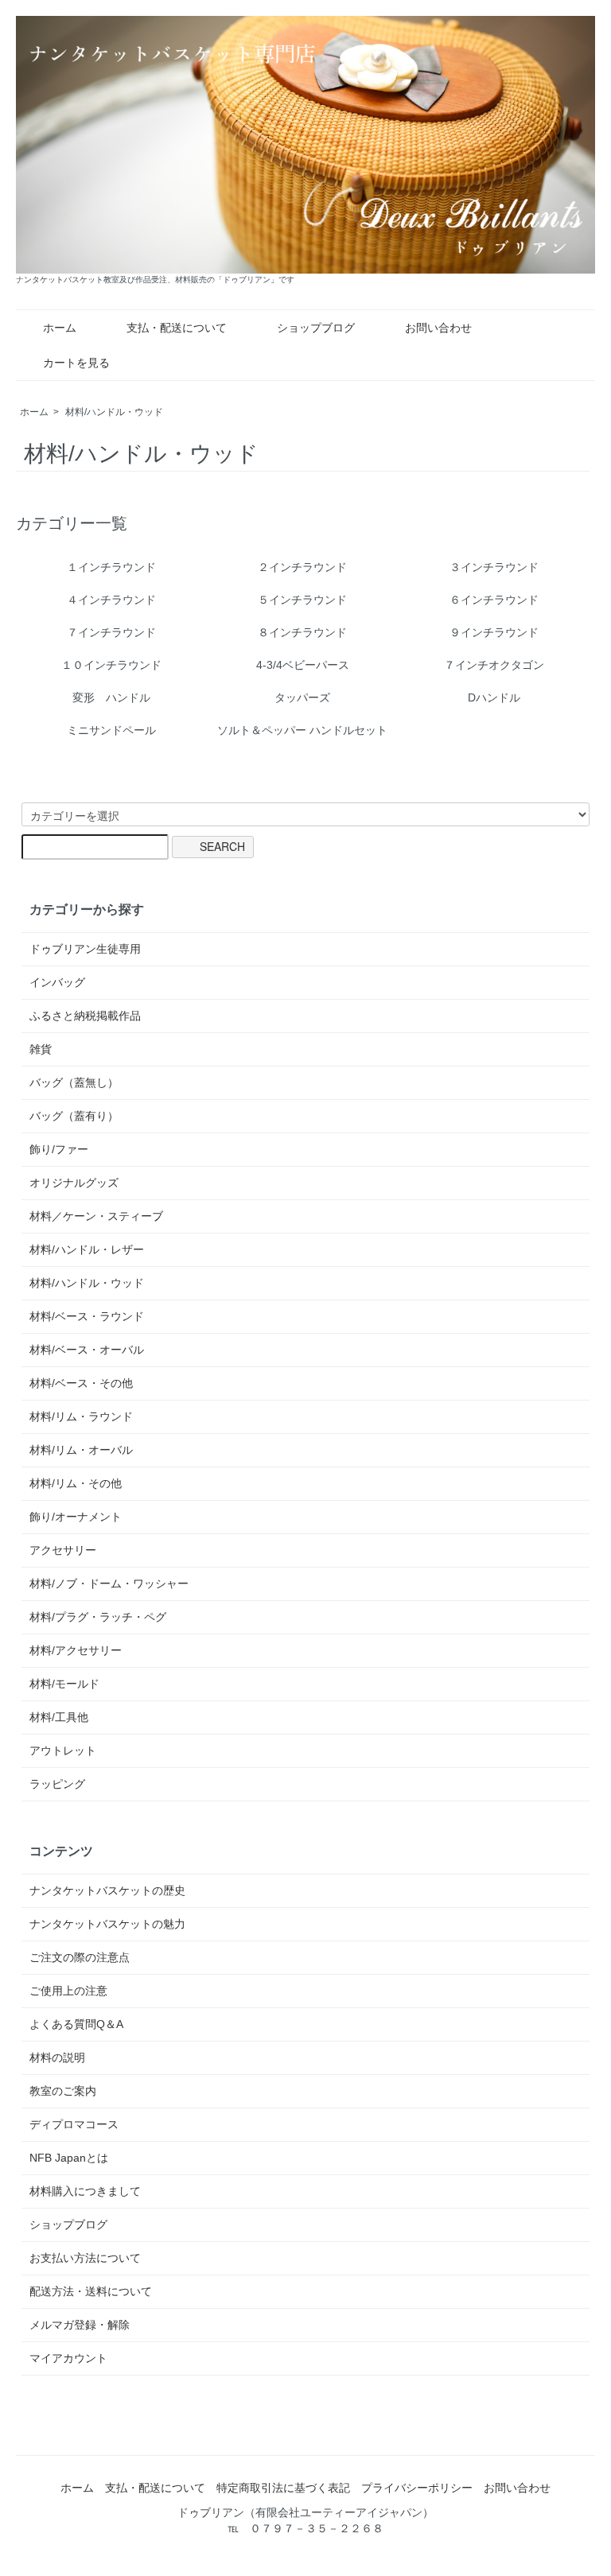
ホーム (60, 328)
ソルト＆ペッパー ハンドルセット (302, 730)
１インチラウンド (111, 567)
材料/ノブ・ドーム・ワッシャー (109, 1583)
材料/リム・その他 (76, 1483)
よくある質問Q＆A (76, 2024)
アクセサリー (63, 1550)
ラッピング (57, 1784)
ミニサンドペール (111, 730)
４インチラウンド (111, 600)
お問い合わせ (438, 328)
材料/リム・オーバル (81, 1450)
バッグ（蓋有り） (74, 1116)
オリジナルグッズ (74, 1183)
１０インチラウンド (111, 665)
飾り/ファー (59, 1149)
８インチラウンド (302, 632)
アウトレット (63, 1750)
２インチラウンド (302, 567)
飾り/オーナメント (76, 1517)
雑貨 (41, 1049)
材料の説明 (57, 2057)
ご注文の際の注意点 (80, 1957)
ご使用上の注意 (68, 1991)
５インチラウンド (302, 600)
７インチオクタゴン (494, 665)
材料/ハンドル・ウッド (114, 412)
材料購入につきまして (85, 2191)
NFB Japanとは (69, 2158)
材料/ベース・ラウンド (87, 1316)
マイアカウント (68, 2358)
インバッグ (57, 982)
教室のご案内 (63, 2091)
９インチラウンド (494, 632)
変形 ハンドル (111, 697)
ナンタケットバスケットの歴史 (107, 1890)
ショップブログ (316, 328)
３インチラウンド (494, 567)
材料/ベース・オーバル (87, 1350)
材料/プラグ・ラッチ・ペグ (98, 1617)
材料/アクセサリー (76, 1650)
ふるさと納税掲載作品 (85, 1016)
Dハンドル (494, 697)
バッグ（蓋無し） (74, 1082)
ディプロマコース (74, 2124)
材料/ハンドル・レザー (87, 1249)
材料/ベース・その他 (81, 1383)
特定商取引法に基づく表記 (283, 2488)
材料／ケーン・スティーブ (96, 1216)
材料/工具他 (59, 1717)
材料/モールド (64, 1684)
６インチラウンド (494, 600)
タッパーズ (302, 697)
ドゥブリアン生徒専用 (85, 949)
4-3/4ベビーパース (303, 665)
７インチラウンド (111, 632)
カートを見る (76, 363)
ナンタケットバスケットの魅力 (107, 1924)
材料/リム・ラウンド (81, 1416)
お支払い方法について (85, 2258)
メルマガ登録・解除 (80, 2325)
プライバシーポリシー (417, 2488)
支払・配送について (177, 328)
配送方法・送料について (91, 2291)
